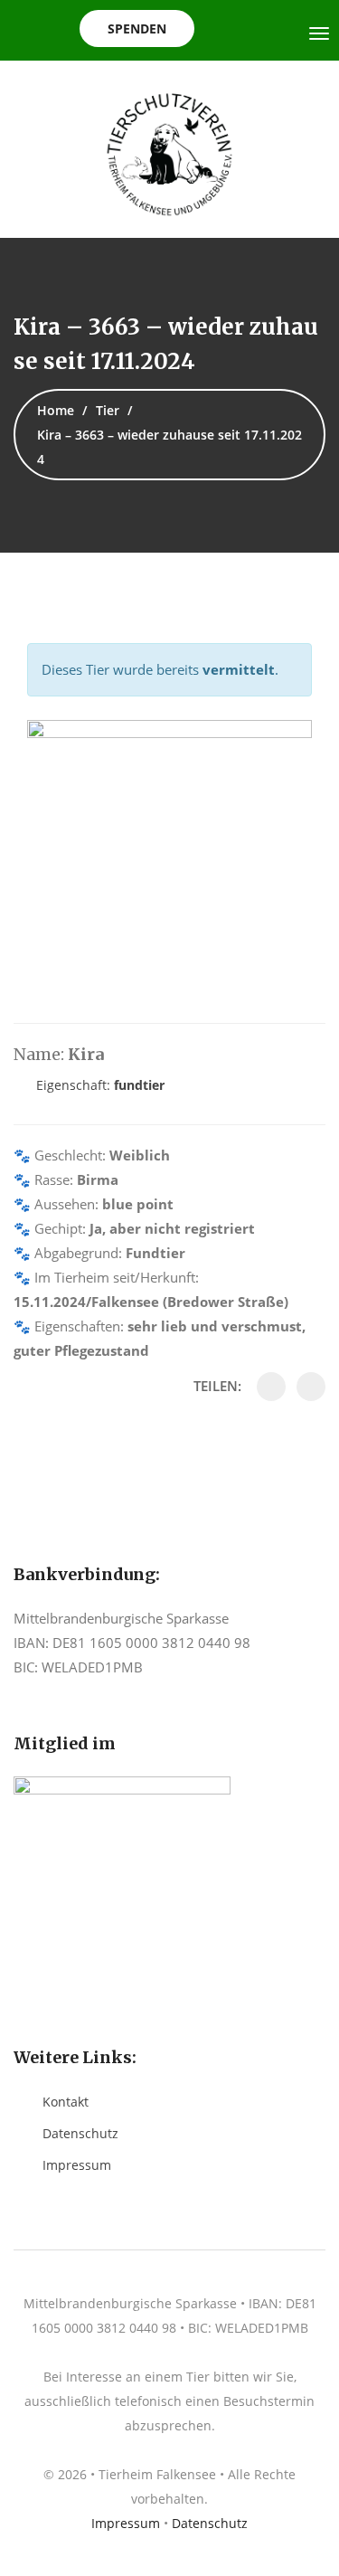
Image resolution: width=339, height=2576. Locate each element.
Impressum (77, 2165)
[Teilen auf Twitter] (311, 1387)
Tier (108, 410)
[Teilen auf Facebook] (271, 1387)
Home (56, 410)
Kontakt (66, 2102)
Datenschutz (80, 2133)
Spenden (137, 28)
